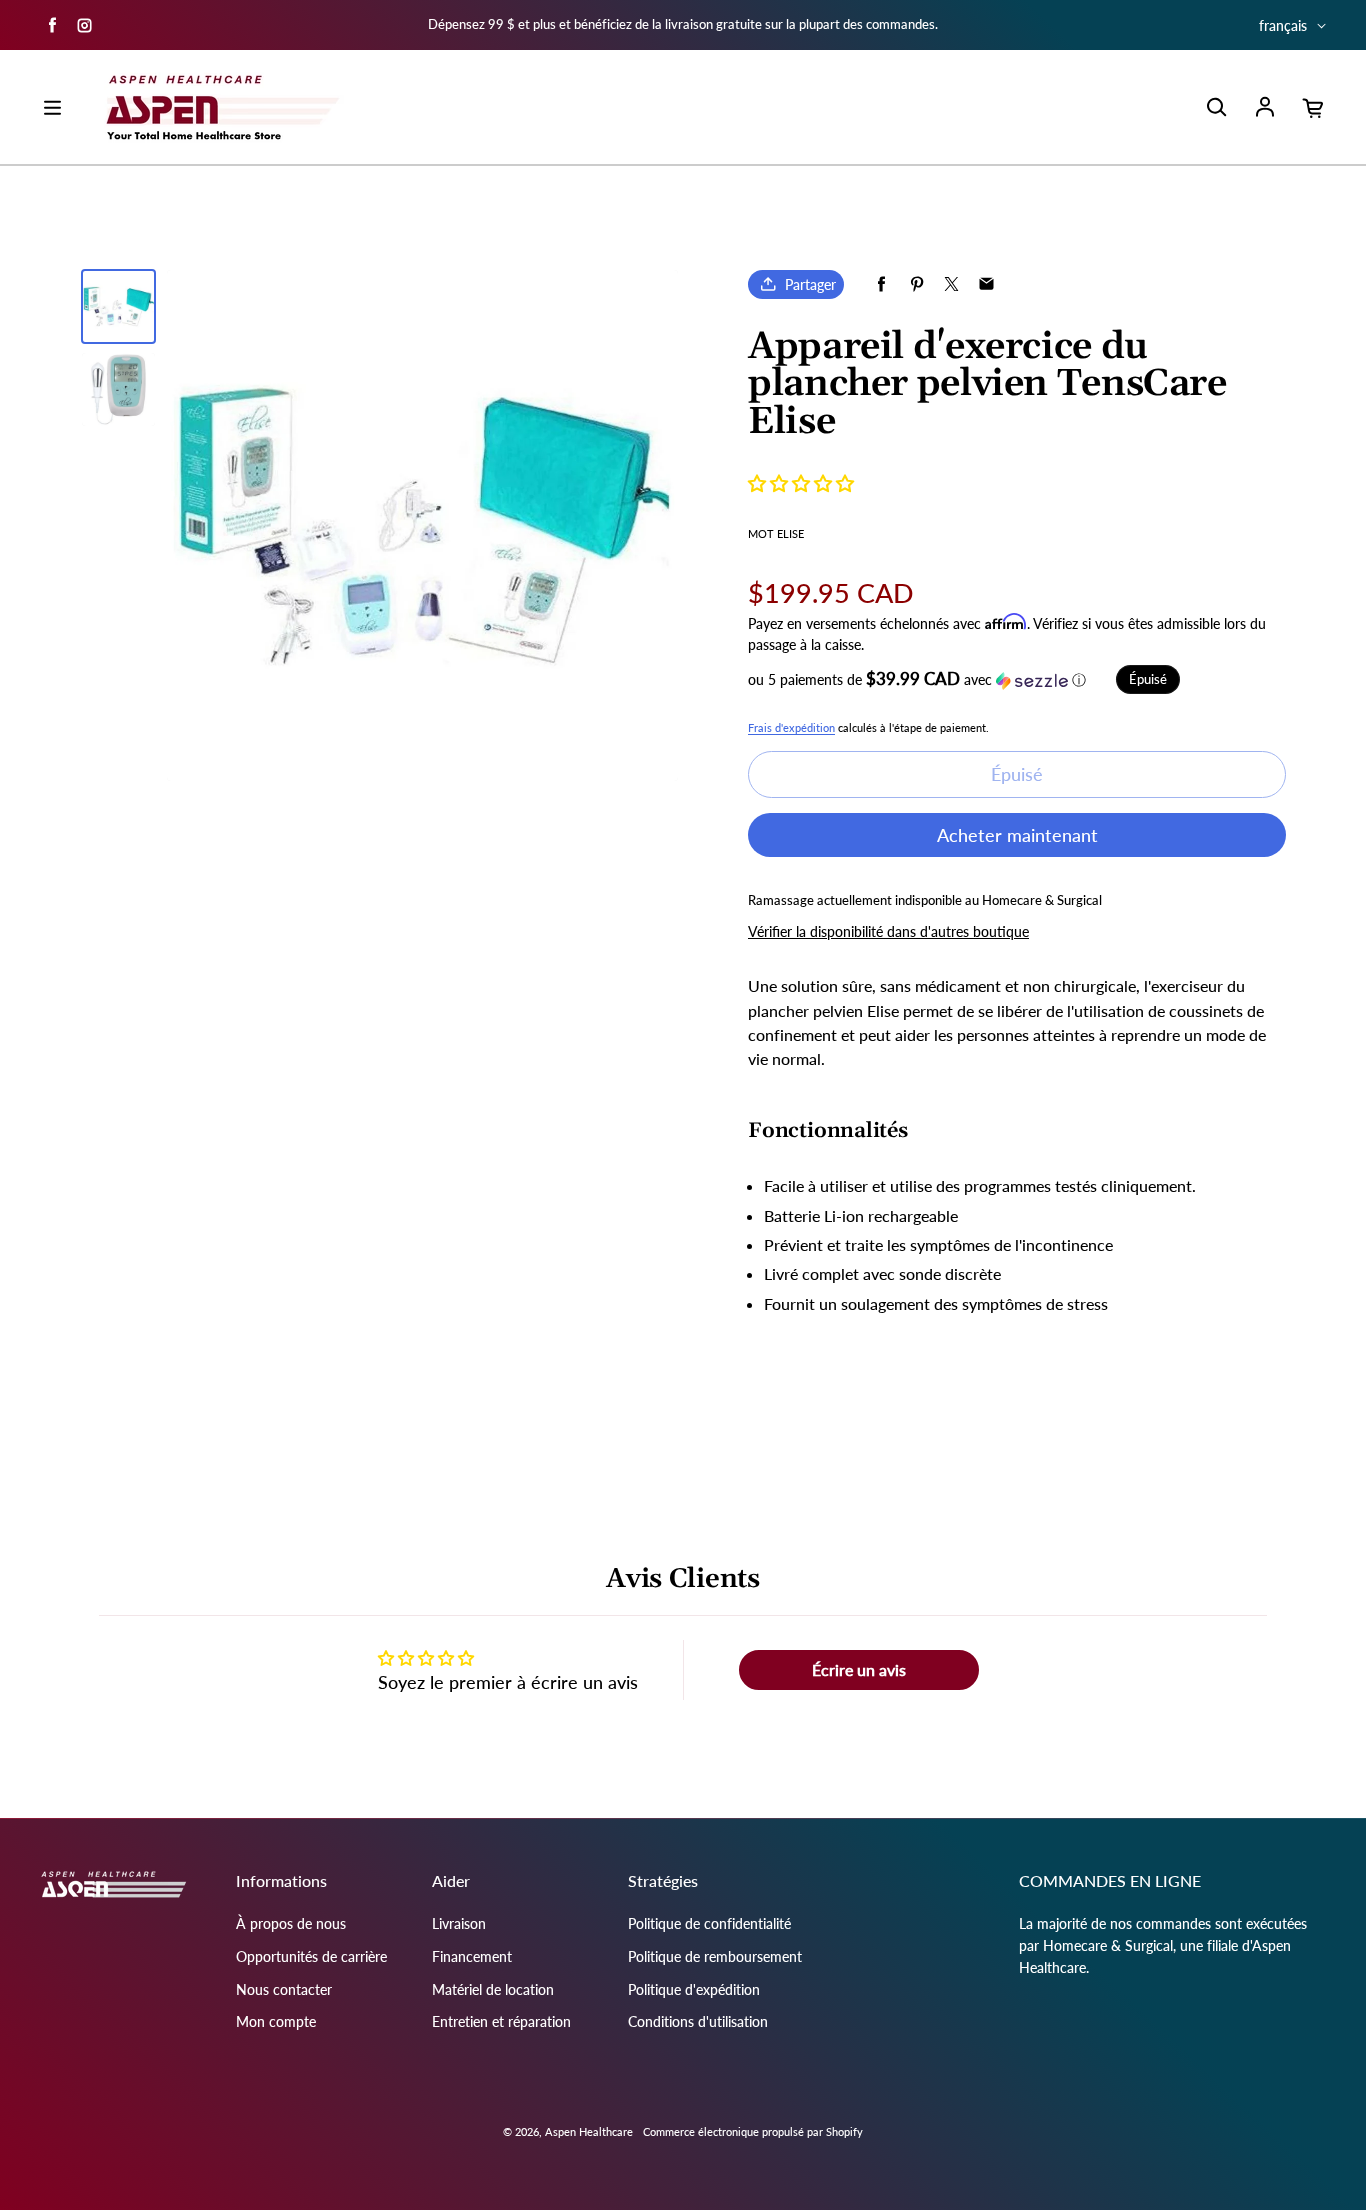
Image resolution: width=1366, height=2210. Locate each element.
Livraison (459, 1923)
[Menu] (52, 108)
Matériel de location (493, 1989)
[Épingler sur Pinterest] (916, 284)
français (1283, 25)
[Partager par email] (986, 284)
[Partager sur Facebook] (881, 284)
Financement (472, 1956)
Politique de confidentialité (709, 1923)
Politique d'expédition (694, 1989)
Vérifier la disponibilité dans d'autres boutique (888, 931)
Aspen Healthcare (589, 2131)
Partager (810, 284)
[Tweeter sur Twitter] (951, 284)
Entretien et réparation (501, 2021)
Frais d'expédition (791, 727)
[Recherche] (1216, 108)
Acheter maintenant (1017, 835)
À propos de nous (291, 1923)
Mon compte (276, 2021)
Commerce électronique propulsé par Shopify (753, 2131)
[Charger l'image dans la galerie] (118, 306)
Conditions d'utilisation (698, 2021)
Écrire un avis (859, 1669)
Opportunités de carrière (311, 1956)
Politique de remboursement (715, 1956)
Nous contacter (284, 1989)
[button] (801, 483)
